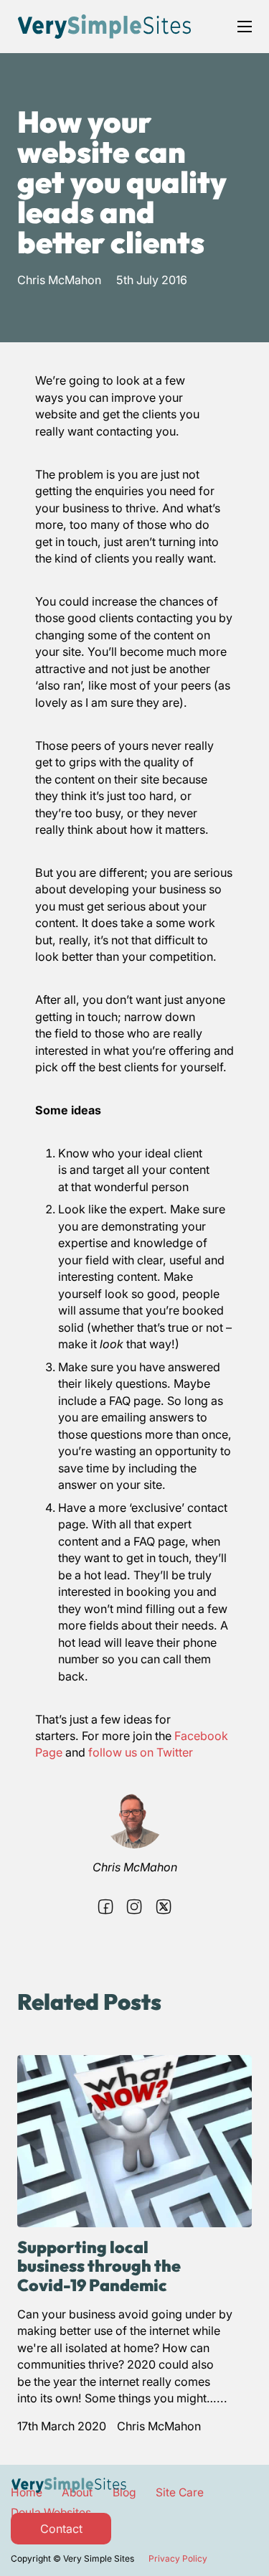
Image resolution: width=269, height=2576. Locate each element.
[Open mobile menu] (245, 27)
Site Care (180, 2492)
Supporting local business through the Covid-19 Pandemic (99, 2266)
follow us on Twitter (142, 1752)
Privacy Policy (178, 2558)
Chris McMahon (59, 280)
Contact (61, 2529)
